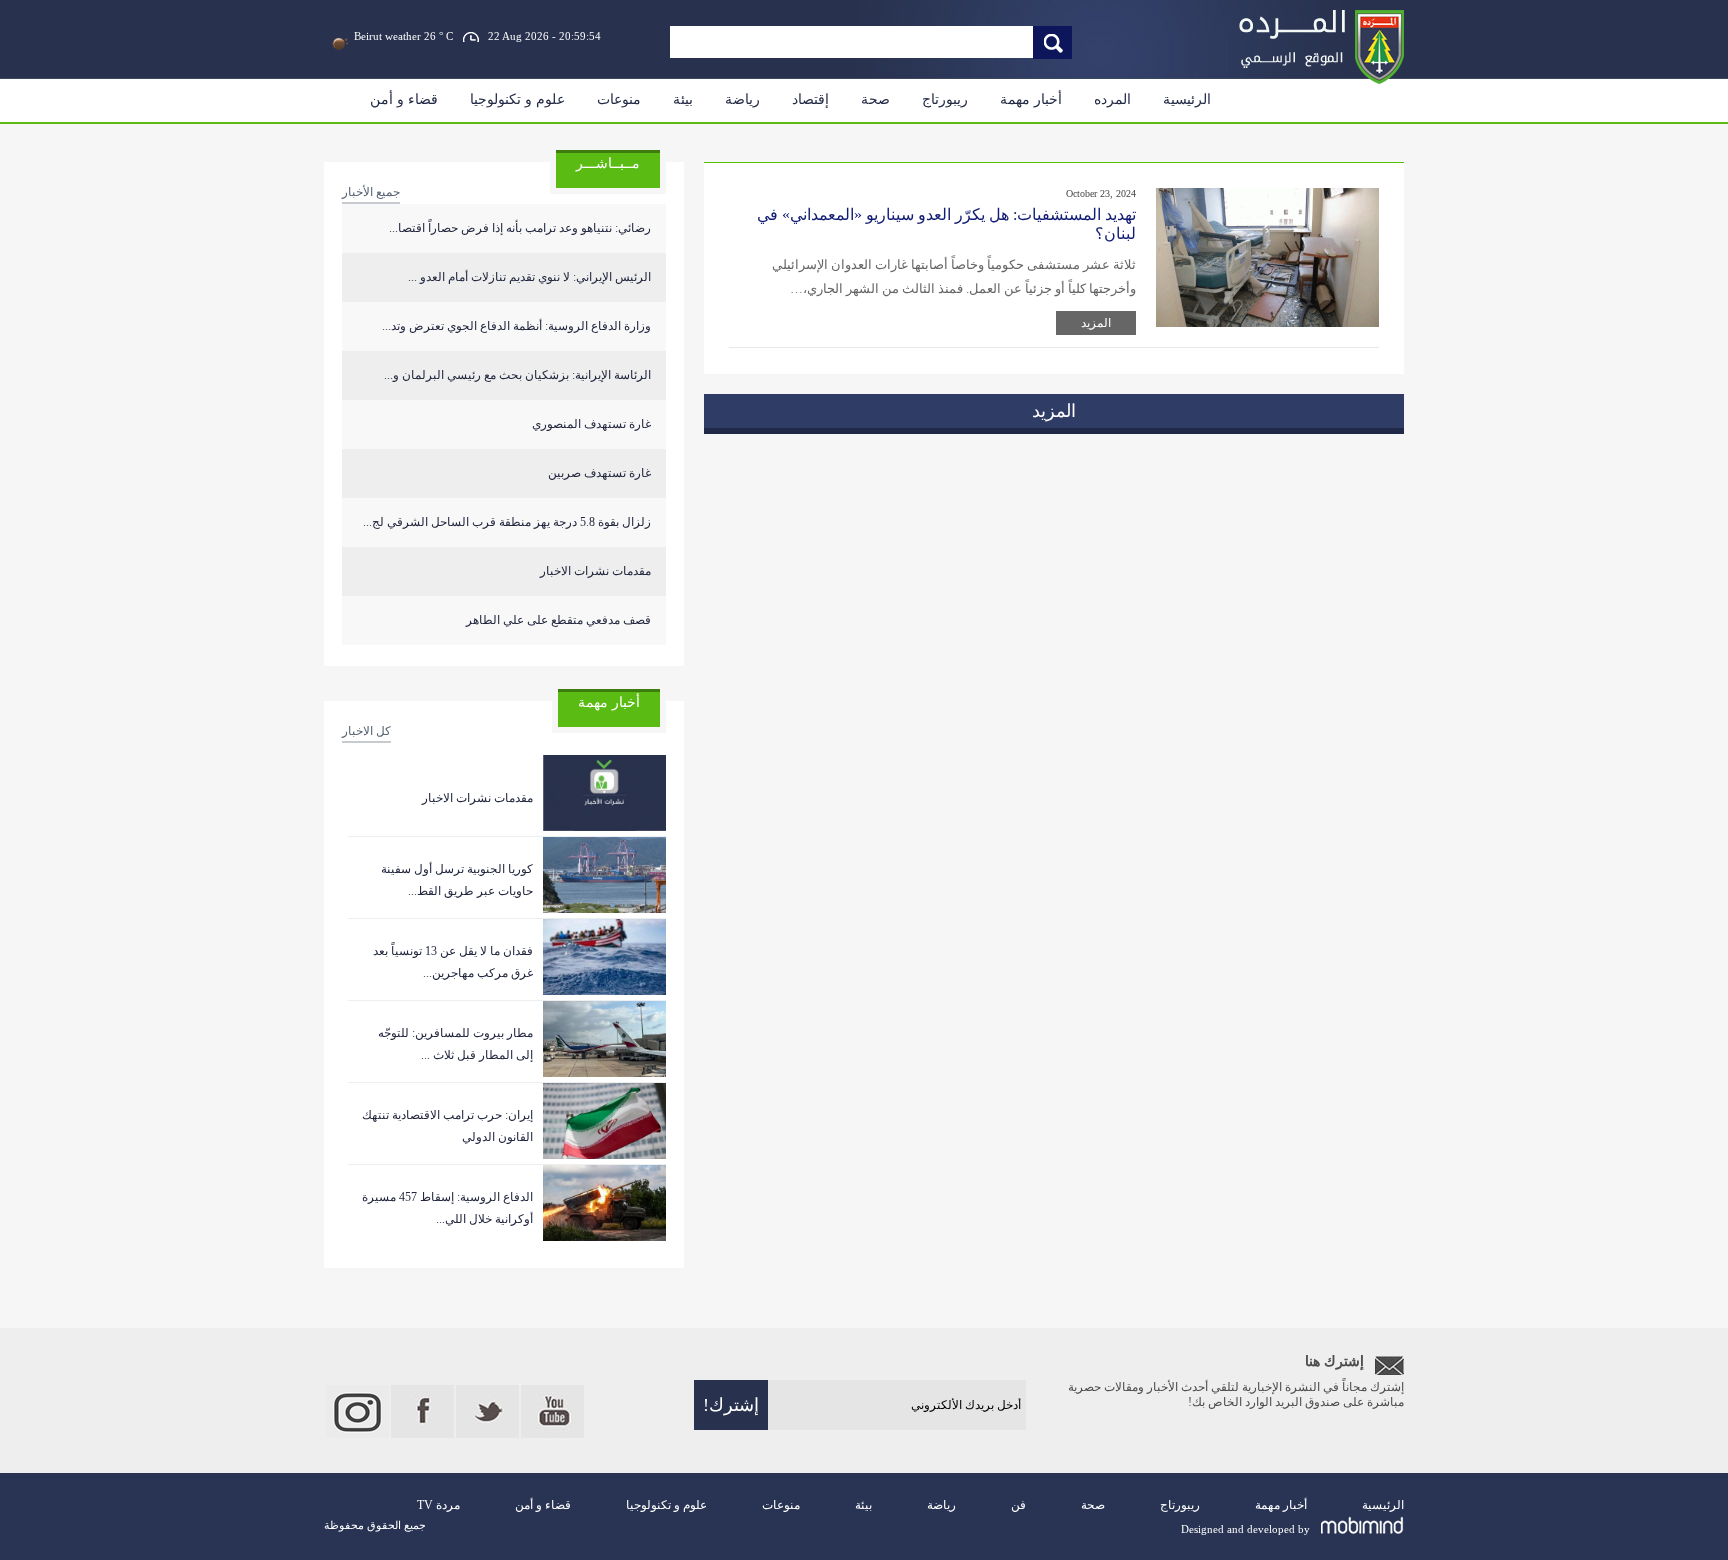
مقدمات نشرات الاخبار (595, 571)
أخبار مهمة (1031, 99)
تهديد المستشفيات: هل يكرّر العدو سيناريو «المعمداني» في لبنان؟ (946, 224)
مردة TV (438, 1505)
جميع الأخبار (371, 192)
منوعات (619, 99)
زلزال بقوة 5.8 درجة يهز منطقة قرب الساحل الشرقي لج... (507, 522)
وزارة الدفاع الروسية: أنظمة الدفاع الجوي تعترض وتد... (516, 326)
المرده (1112, 99)
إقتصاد (810, 99)
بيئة (683, 99)
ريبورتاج (945, 99)
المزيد (1096, 323)
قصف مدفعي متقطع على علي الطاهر (558, 620)
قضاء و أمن (404, 99)
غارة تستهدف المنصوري (591, 424)
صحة (875, 99)
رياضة (742, 99)
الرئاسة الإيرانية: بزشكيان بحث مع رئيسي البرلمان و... (517, 375)
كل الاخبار (366, 731)
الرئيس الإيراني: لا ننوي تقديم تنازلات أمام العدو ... (529, 277)
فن (1018, 1505)
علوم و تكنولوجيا (517, 99)
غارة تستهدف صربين (599, 473)
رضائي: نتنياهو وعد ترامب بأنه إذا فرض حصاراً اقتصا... (520, 228)
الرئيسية (1187, 99)
